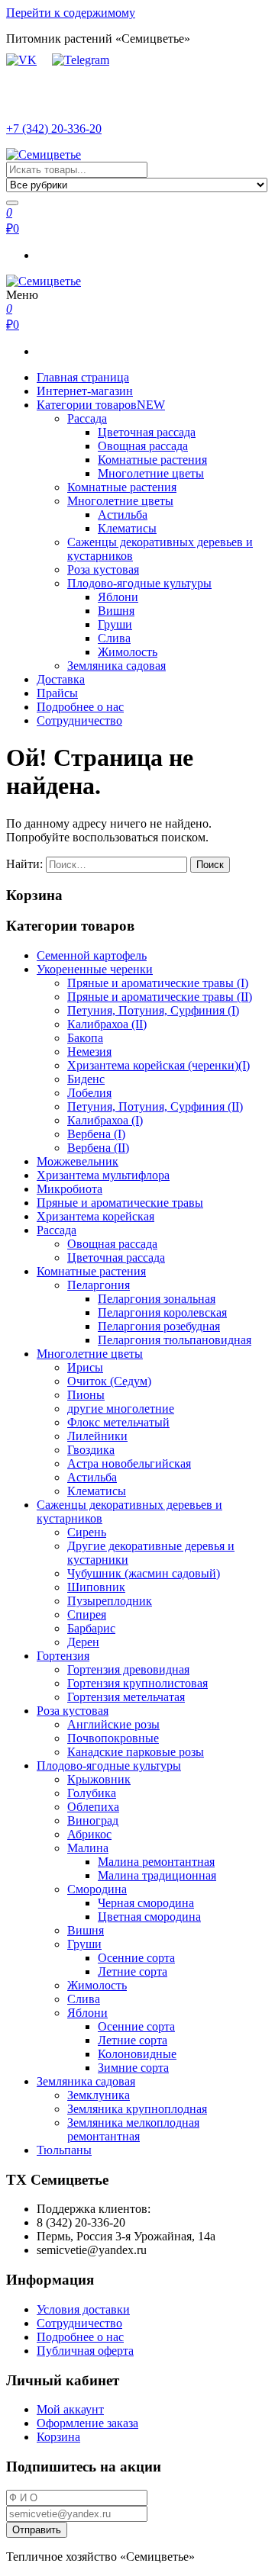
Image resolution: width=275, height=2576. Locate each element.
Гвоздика (91, 1450)
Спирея (87, 1614)
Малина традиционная (157, 1875)
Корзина (58, 2437)
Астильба (123, 515)
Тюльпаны (64, 2150)
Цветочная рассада (147, 432)
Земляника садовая (116, 666)
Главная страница (83, 377)
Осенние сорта (136, 1958)
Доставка (61, 679)
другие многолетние (121, 1409)
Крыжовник (99, 1779)
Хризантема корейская (95, 1216)
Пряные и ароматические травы (120, 1203)
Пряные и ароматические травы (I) (158, 983)
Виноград (93, 1820)
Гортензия (63, 1656)
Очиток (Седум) (109, 1381)
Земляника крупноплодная (137, 2109)
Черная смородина (146, 1903)
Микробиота (70, 1189)
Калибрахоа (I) (105, 1120)
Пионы (86, 1395)
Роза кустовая (103, 569)
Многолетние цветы (151, 473)
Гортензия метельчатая (126, 1697)
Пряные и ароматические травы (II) (160, 997)
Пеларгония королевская (162, 1312)
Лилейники (97, 1436)
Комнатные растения (152, 460)
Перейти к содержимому (71, 13)
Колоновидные (137, 2054)
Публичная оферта (85, 2351)
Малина (88, 1848)
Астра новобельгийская (129, 1463)
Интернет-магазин (85, 391)
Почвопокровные (113, 1738)
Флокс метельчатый (118, 1422)
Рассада (87, 418)
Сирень (87, 1532)
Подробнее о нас (80, 707)
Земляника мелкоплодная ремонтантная (133, 2129)
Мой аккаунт (70, 2409)
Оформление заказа (87, 2423)
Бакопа (85, 1038)
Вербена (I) (96, 1134)
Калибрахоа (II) (107, 1024)
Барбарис (91, 1628)
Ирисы (85, 1367)
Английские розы (113, 1724)
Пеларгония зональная (157, 1299)
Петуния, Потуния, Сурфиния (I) (153, 1010)
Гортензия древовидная (128, 1669)
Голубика (92, 1793)
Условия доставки (83, 2309)
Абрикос (89, 1834)
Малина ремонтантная (156, 1862)
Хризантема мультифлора (103, 1175)
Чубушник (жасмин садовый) (144, 1573)
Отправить (37, 2530)
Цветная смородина (149, 1917)
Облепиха (93, 1807)
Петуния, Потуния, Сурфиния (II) (155, 1106)
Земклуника (99, 2095)
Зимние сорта (133, 2068)
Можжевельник (78, 1161)
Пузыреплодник (110, 1601)
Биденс (86, 1079)
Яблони (118, 597)
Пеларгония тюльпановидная (175, 1340)
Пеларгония (99, 1285)
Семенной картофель (92, 955)
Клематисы (127, 528)
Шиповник (96, 1587)
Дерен (83, 1642)
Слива (114, 638)
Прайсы (57, 693)
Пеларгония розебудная (159, 1326)
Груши (115, 624)
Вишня (116, 611)
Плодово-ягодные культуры (139, 583)
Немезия (89, 1052)
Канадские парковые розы (136, 1752)
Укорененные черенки (95, 969)
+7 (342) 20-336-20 (54, 129)
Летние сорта (133, 1971)
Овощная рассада (143, 446)
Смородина (97, 1889)
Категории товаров (101, 405)
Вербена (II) (98, 1148)
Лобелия (89, 1093)
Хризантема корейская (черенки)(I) (159, 1065)
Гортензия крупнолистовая (137, 1683)
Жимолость (128, 652)
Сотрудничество (79, 720)
